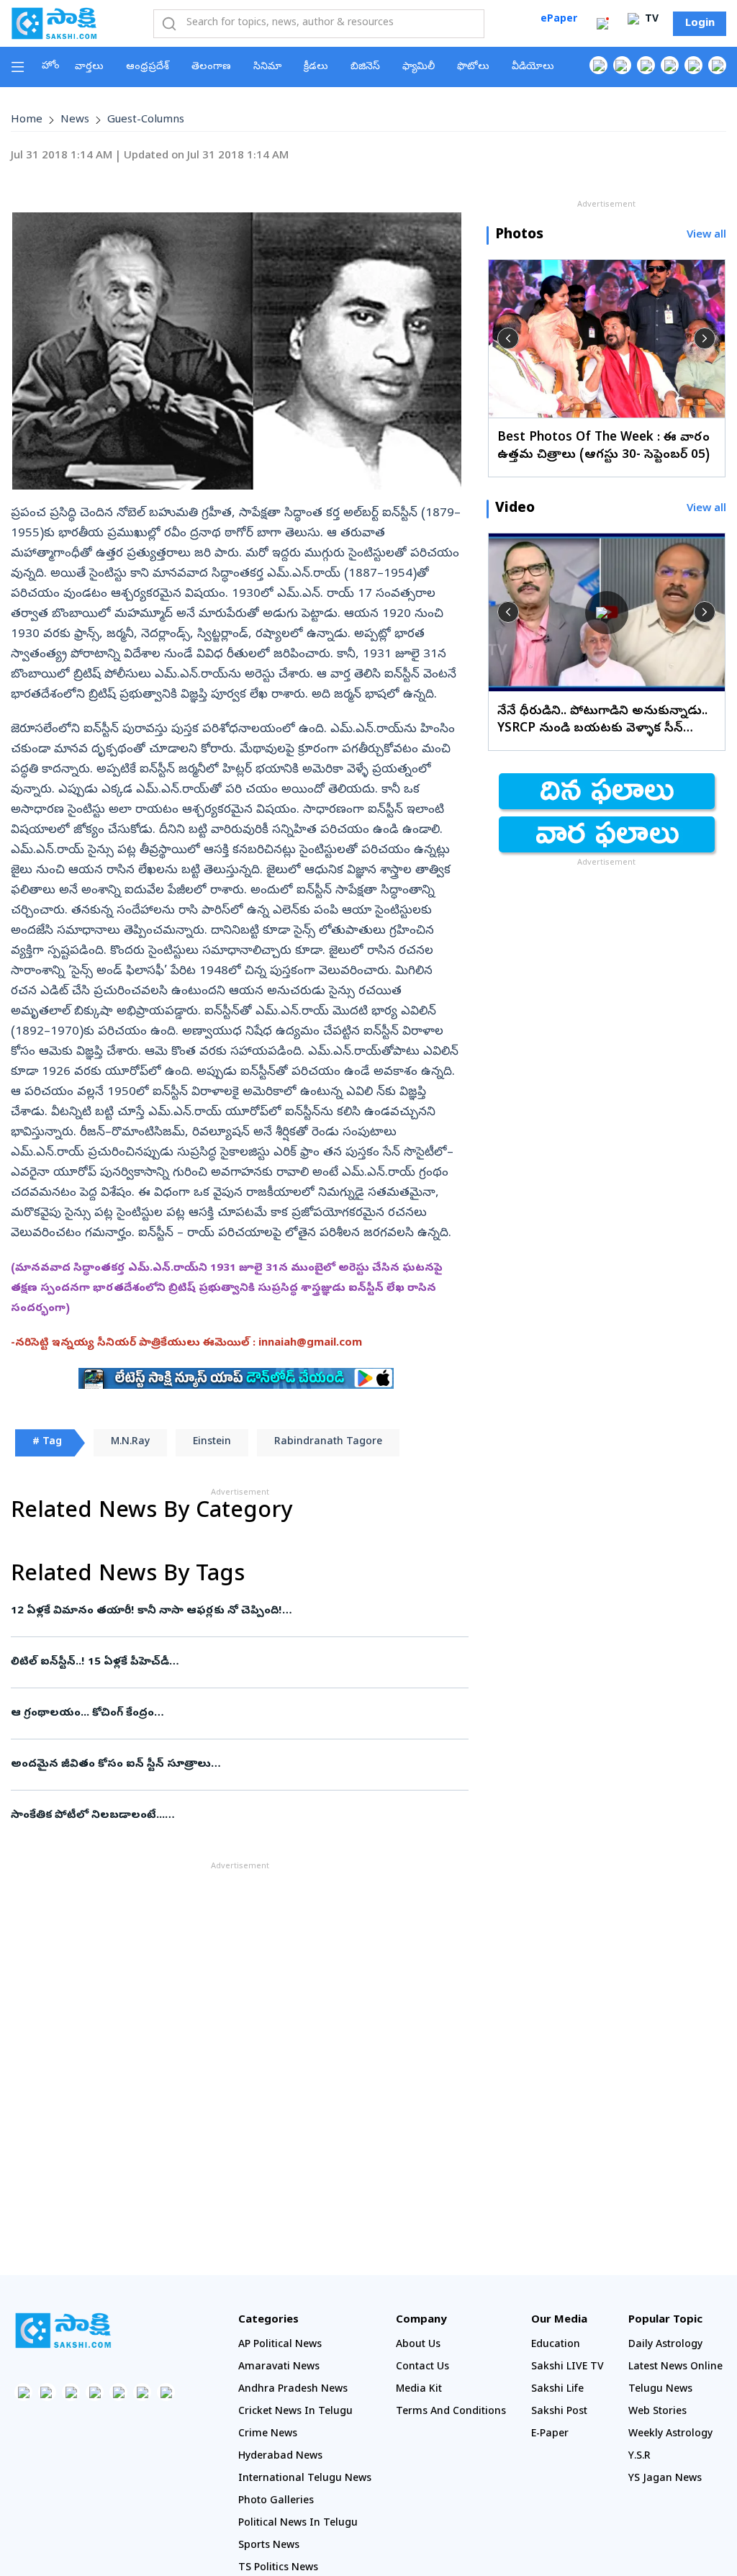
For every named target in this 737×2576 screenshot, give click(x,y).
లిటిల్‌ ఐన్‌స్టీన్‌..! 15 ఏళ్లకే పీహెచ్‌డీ (236, 1662)
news (75, 120)
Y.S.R (639, 2457)
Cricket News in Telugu (295, 2412)
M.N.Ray (130, 1442)
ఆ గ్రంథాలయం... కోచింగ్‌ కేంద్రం (237, 1713)
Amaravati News (279, 2368)
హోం (51, 67)
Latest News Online (675, 2368)
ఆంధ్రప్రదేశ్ (148, 67)
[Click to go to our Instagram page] (670, 65)
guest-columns (146, 120)
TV (650, 20)
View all (706, 236)
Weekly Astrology (670, 2435)
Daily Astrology (665, 2345)
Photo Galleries (276, 2501)
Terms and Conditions (451, 2412)
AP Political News (280, 2345)
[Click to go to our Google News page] (717, 65)
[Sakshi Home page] (54, 23)
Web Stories (657, 2412)
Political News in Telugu (298, 2524)
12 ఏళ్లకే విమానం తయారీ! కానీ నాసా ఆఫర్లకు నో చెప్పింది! (209, 1611)
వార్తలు (89, 67)
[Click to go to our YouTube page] (693, 65)
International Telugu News (305, 2479)
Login (700, 24)
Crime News (268, 2435)
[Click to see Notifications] (602, 24)
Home (27, 120)
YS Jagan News (665, 2479)
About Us (418, 2345)
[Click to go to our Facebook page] (598, 65)
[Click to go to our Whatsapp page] (622, 65)
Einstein (212, 1442)
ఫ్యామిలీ (419, 67)
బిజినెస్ (365, 67)
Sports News (269, 2546)
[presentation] (508, 338)
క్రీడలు (316, 67)
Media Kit (419, 2390)
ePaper (559, 20)
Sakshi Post (559, 2412)
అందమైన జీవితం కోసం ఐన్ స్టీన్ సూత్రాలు (232, 1765)
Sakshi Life (557, 2390)
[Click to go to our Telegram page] (142, 2392)
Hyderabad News (280, 2457)
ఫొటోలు (473, 67)
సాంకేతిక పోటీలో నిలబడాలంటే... (238, 1816)
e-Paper (550, 2435)
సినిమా (267, 67)
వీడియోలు (533, 67)
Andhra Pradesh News (293, 2390)
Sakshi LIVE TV (568, 2368)
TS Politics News (278, 2568)
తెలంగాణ (211, 67)
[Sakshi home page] (63, 2330)
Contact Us (422, 2368)
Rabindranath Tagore (328, 1442)
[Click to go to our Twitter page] (646, 65)
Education (556, 2345)
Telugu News (660, 2390)
